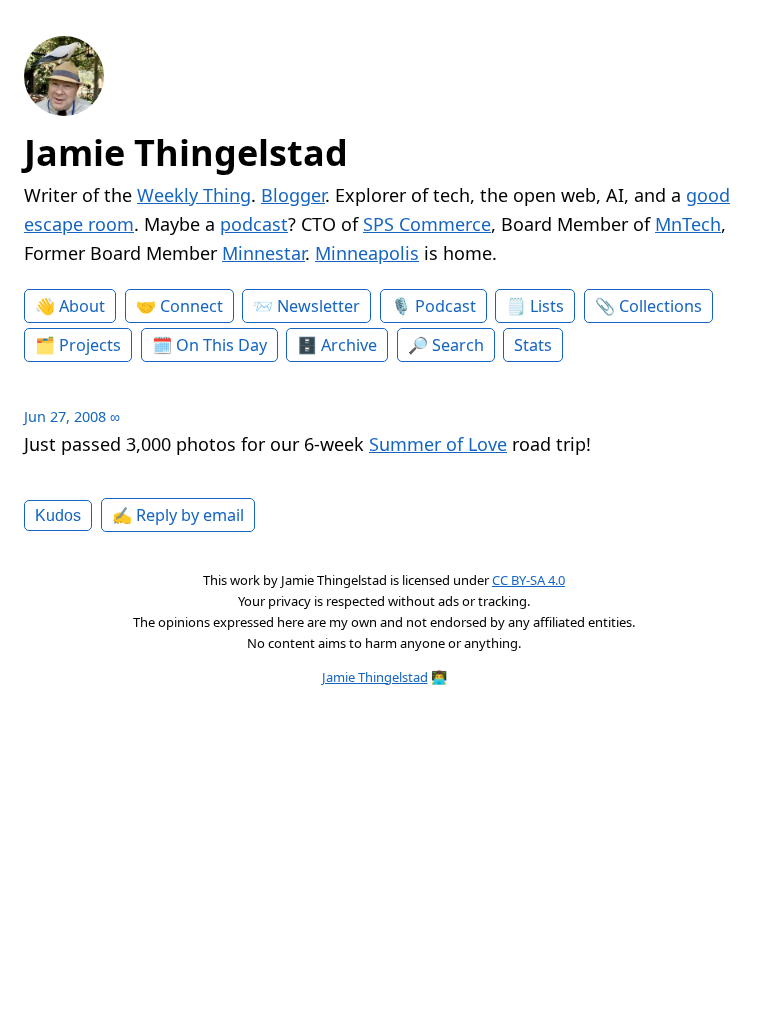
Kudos (58, 515)
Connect (191, 306)
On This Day (221, 345)
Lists (547, 306)
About (82, 306)
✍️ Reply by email (178, 515)
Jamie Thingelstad (186, 152)
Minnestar (263, 253)
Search (458, 345)
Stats (533, 345)
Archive (349, 345)
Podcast (445, 306)
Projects (90, 345)
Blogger (293, 195)
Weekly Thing (194, 195)
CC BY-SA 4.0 (528, 580)
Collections (660, 306)
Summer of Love (438, 444)
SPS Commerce (427, 224)
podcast (254, 224)
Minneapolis (367, 253)
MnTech (688, 224)
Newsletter (318, 306)
